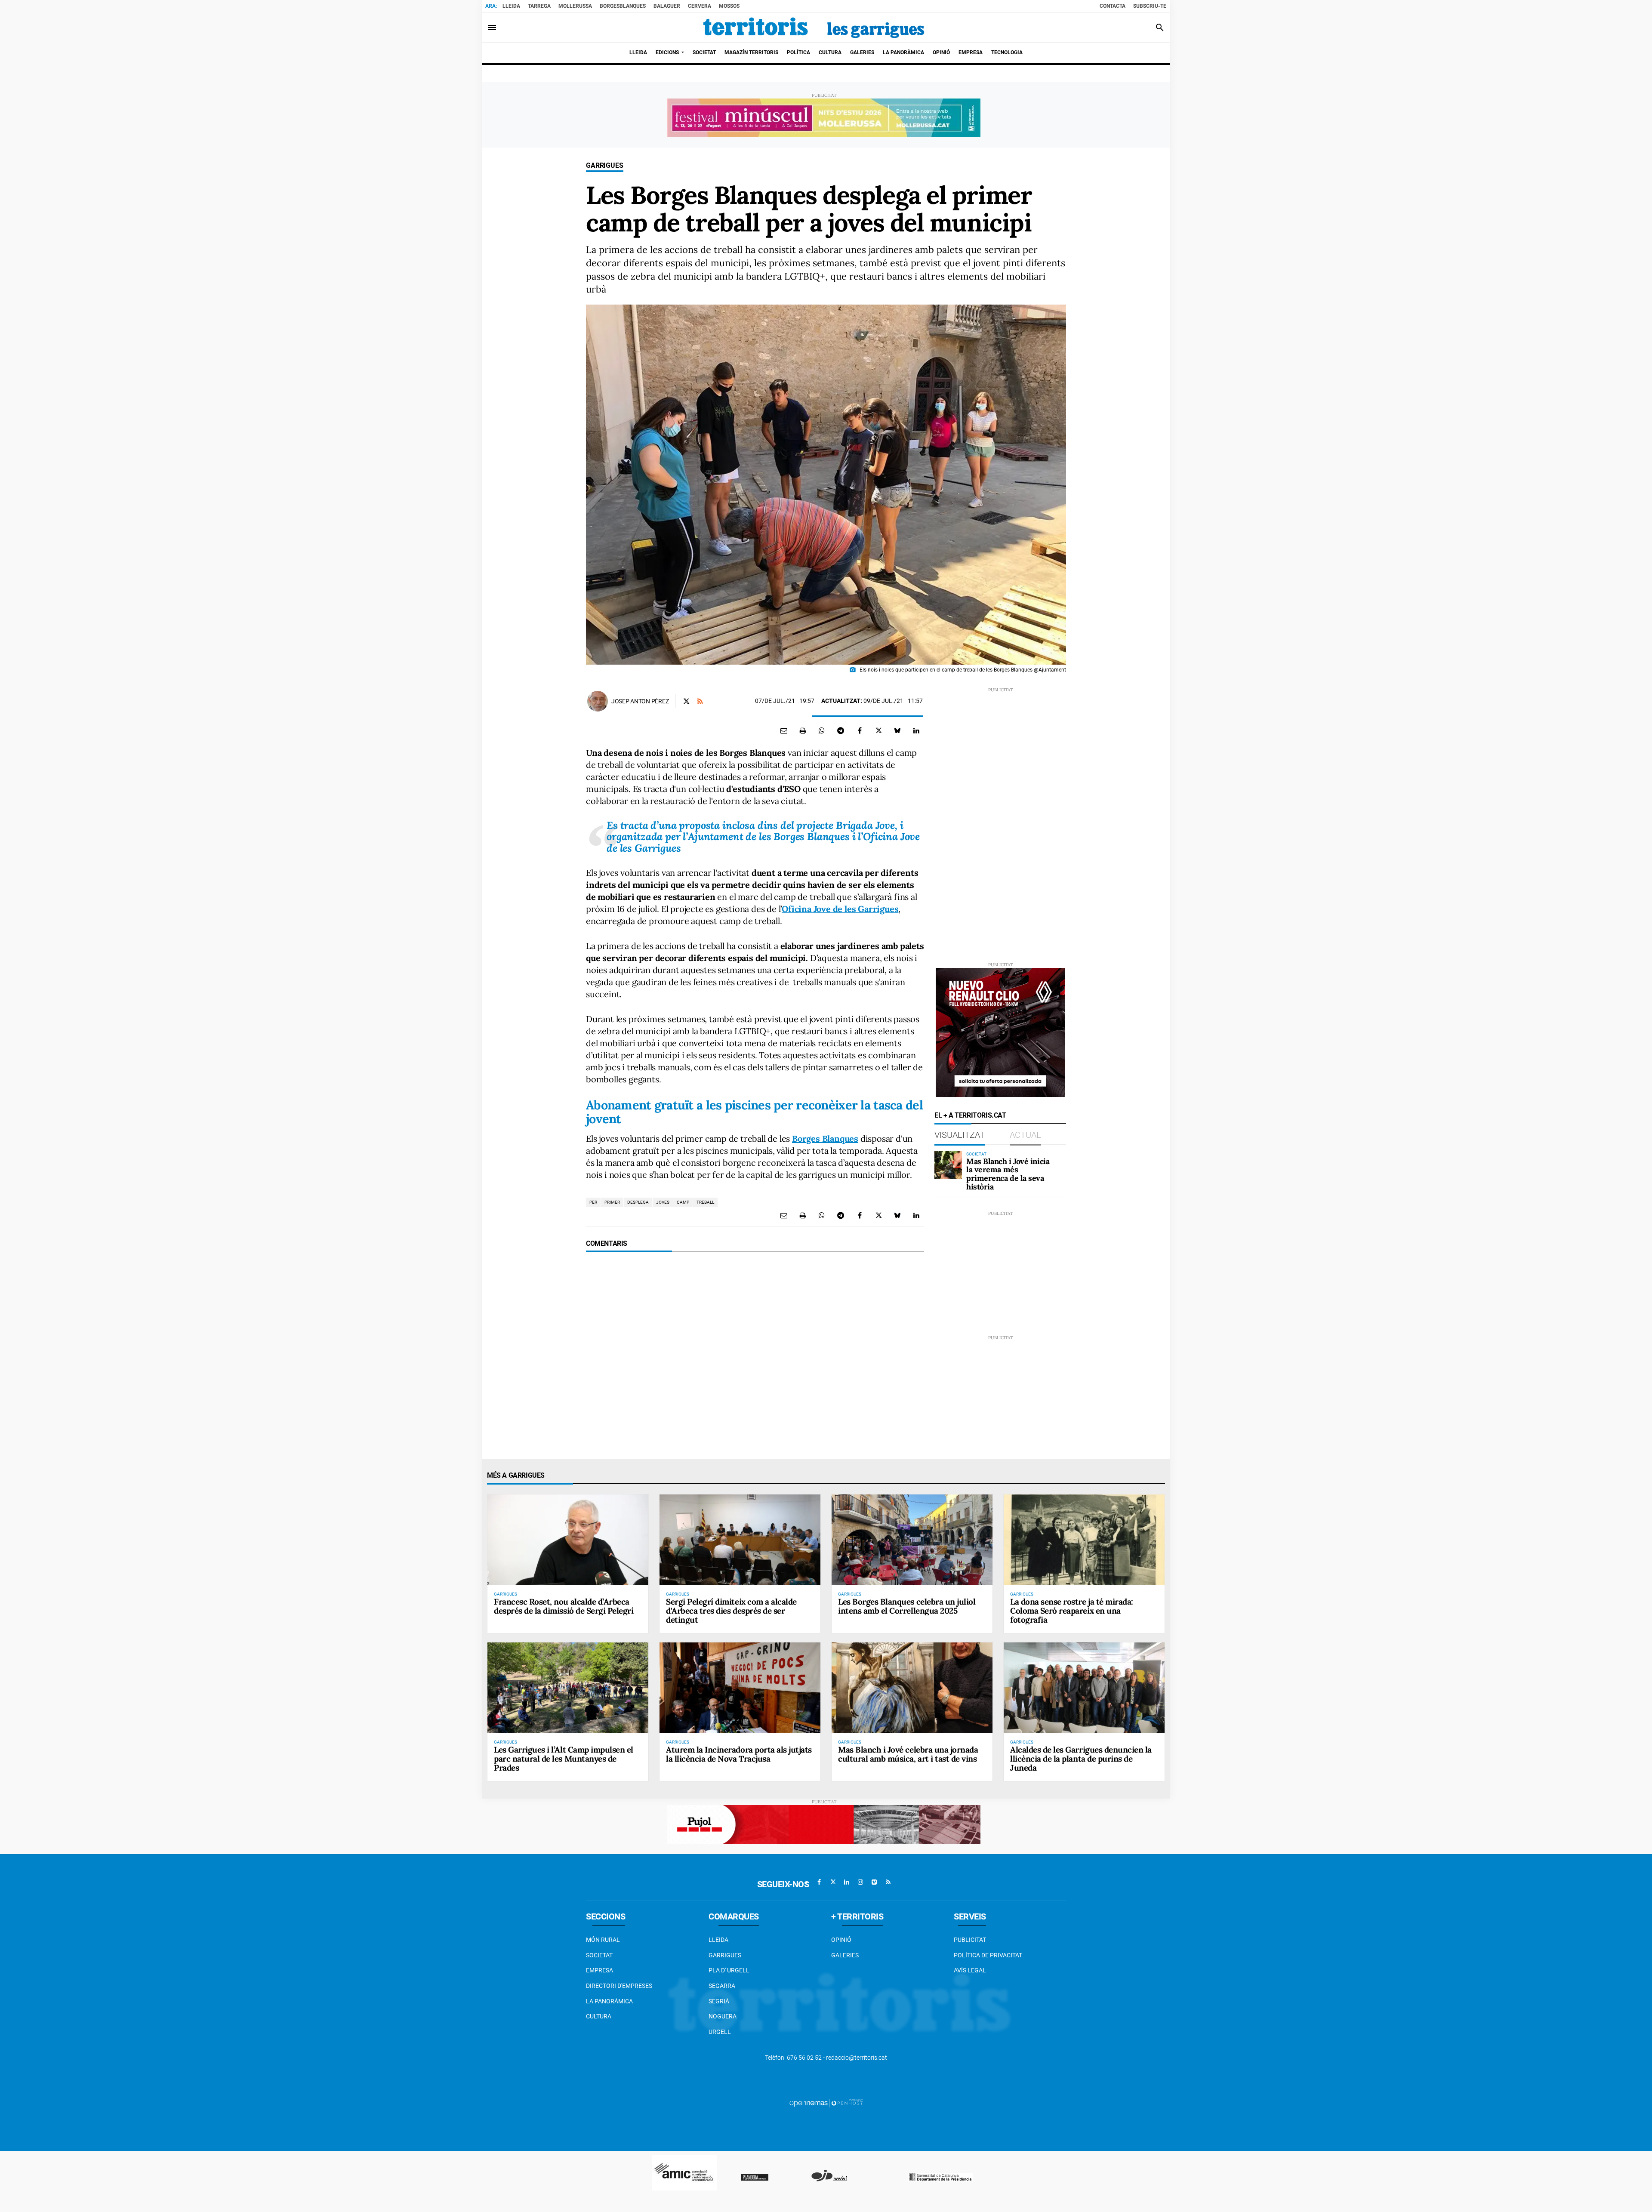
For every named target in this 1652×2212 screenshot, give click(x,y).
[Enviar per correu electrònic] (784, 730)
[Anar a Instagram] (860, 1882)
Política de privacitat (988, 1955)
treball (705, 1202)
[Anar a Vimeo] (874, 1882)
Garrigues (605, 165)
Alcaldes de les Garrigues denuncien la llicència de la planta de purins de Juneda (1081, 1759)
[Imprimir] (803, 730)
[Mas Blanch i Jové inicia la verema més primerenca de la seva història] (948, 1165)
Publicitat (970, 1940)
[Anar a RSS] (888, 1882)
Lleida (511, 6)
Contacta (1113, 6)
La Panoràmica (609, 2001)
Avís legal (970, 1970)
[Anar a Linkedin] (847, 1882)
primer (612, 1202)
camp (683, 1202)
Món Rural (603, 1940)
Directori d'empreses (619, 1986)
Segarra (722, 1986)
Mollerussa (575, 6)
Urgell (720, 2032)
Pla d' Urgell (729, 1970)
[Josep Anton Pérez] (598, 701)
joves (663, 1202)
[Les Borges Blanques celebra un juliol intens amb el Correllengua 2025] (912, 1540)
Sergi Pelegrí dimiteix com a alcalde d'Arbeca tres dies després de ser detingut (731, 1611)
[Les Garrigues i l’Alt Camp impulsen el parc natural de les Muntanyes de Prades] (568, 1688)
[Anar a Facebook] (819, 1882)
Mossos (729, 6)
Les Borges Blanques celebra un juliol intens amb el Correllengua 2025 (907, 1606)
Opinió (841, 1940)
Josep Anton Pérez (640, 701)
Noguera (723, 2016)
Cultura (599, 2016)
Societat (599, 1955)
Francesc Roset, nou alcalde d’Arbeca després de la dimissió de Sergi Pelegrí (564, 1606)
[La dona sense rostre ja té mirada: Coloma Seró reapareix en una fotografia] (1084, 1540)
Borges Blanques (825, 1138)
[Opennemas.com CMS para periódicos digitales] (826, 2103)
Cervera (700, 6)
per (593, 1202)
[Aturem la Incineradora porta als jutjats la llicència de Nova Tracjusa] (740, 1688)
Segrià (719, 2001)
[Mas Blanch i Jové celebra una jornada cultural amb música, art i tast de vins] (912, 1688)
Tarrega (539, 6)
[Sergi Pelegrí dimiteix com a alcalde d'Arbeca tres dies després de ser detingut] (740, 1540)
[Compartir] (822, 730)
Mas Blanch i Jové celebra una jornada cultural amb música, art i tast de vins (908, 1754)
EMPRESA (599, 1970)
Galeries (845, 1955)
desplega (638, 1202)
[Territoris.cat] (814, 28)
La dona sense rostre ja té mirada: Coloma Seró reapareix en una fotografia (1072, 1611)
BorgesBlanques (623, 6)
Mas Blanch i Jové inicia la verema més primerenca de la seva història (1008, 1174)
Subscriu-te (1150, 6)
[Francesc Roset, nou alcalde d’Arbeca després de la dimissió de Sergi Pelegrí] (568, 1540)
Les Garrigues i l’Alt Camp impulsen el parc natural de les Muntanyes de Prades (564, 1759)
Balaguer (667, 6)
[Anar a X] (833, 1882)
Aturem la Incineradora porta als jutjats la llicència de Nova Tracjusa (739, 1754)
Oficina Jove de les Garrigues (840, 909)
